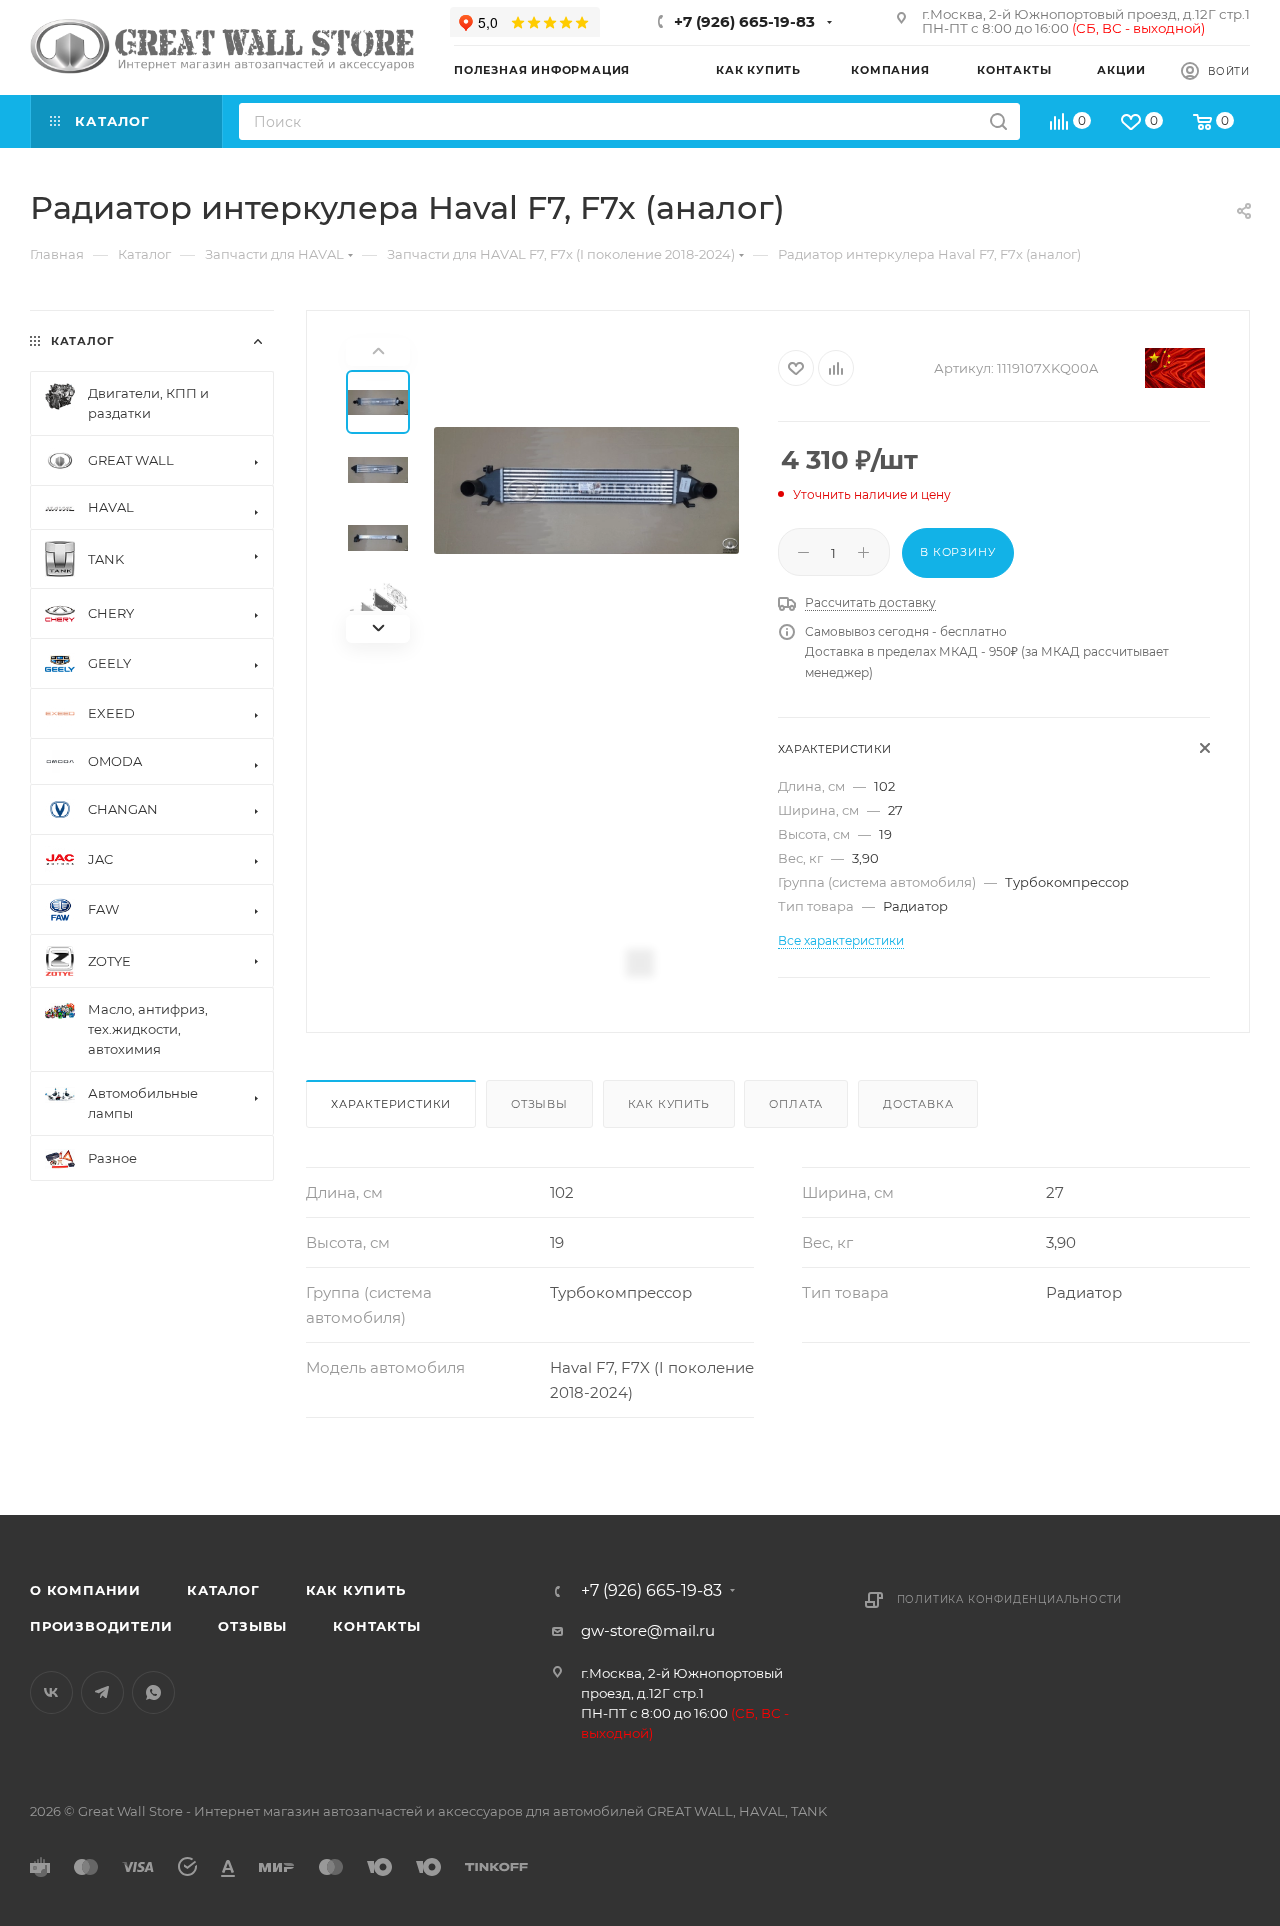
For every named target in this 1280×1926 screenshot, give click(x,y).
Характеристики (391, 1104)
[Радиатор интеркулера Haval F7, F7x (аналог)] (586, 490)
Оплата (796, 1104)
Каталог (223, 1590)
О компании (85, 1590)
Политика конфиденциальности (1010, 1599)
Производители (101, 1626)
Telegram (102, 1692)
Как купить (669, 1104)
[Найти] (998, 121)
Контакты (376, 1626)
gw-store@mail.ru (648, 1630)
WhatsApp (153, 1692)
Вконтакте (51, 1692)
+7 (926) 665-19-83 (744, 21)
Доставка (918, 1104)
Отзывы (539, 1104)
